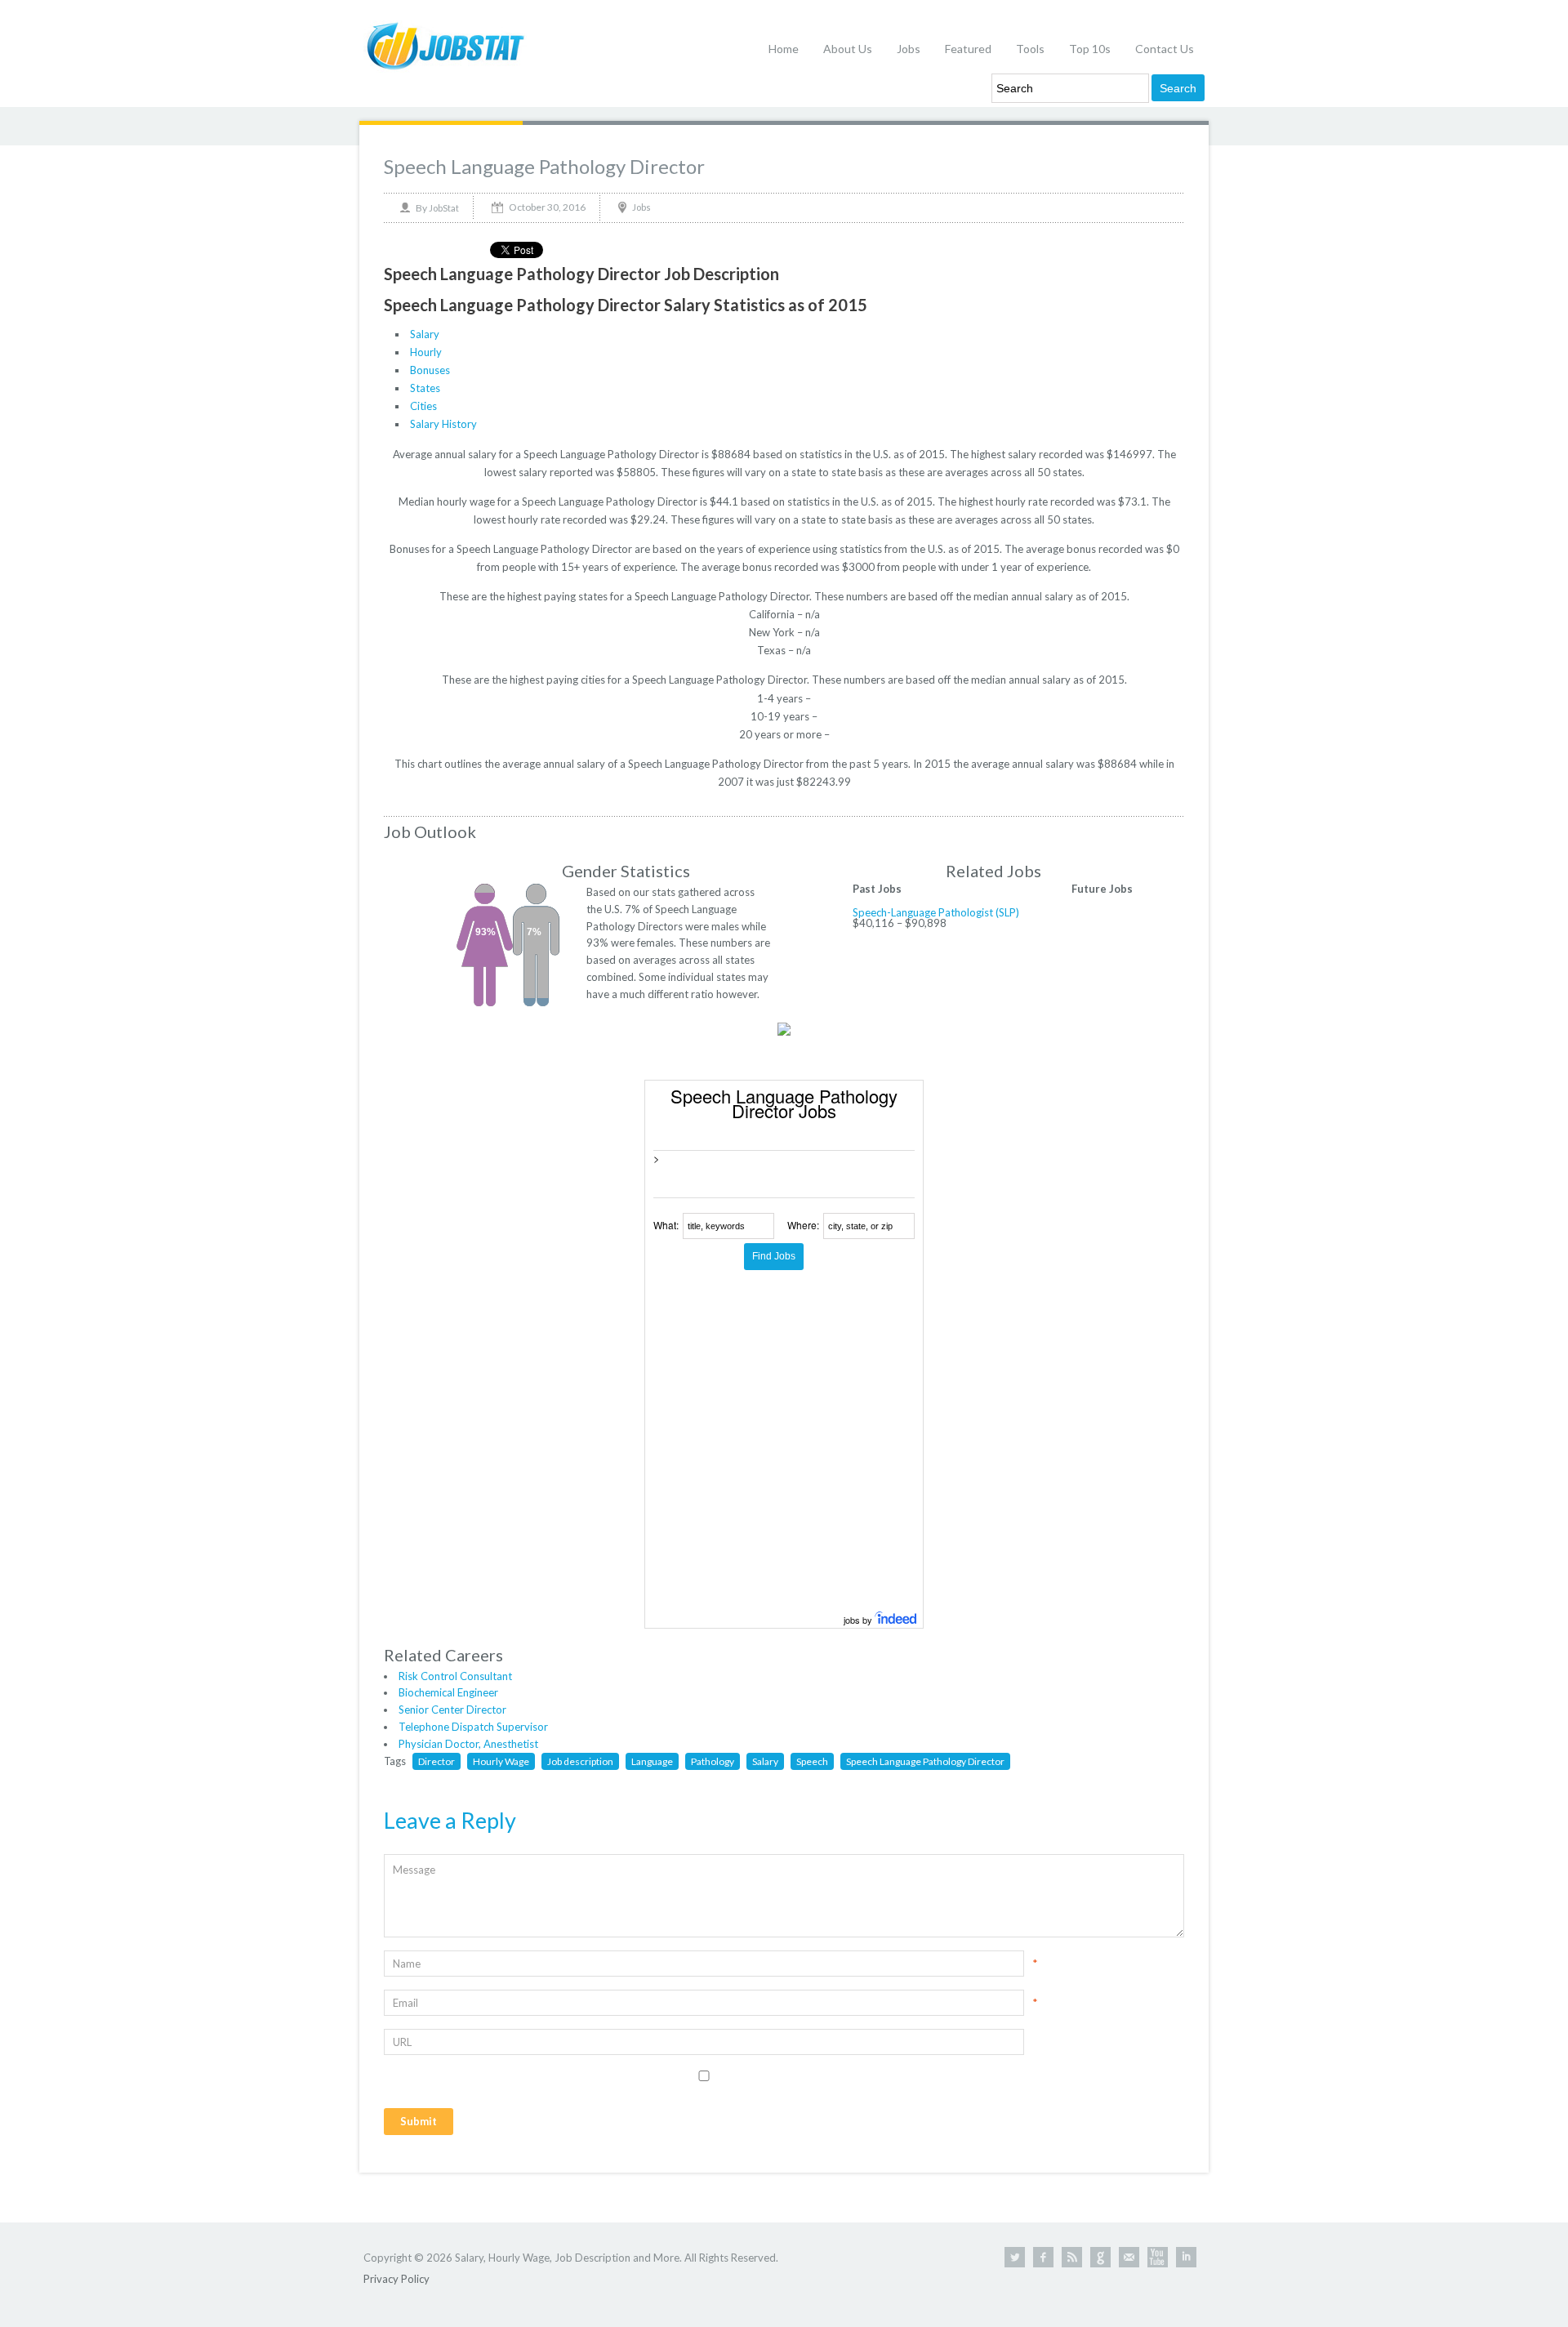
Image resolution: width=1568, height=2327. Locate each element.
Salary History (443, 424)
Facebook (1043, 2257)
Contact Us (1165, 49)
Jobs (909, 49)
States (425, 388)
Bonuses (430, 370)
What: (666, 1225)
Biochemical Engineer (448, 1692)
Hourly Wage (501, 1761)
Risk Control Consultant (455, 1676)
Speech (812, 1761)
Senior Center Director (452, 1710)
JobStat (444, 208)
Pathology (713, 1761)
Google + (1100, 2257)
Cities (423, 406)
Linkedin (1186, 2257)
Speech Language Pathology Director (544, 166)
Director (437, 1761)
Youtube (1158, 2257)
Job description (580, 1761)
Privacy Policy (396, 2279)
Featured (968, 49)
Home (784, 49)
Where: (803, 1225)
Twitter (1015, 2257)
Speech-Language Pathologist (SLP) (936, 912)
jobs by (859, 1620)
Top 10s (1090, 49)
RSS (1072, 2257)
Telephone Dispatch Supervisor (473, 1727)
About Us (848, 49)
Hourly (426, 352)
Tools (1030, 49)
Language (652, 1761)
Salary (425, 334)
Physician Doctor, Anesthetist (468, 1744)
